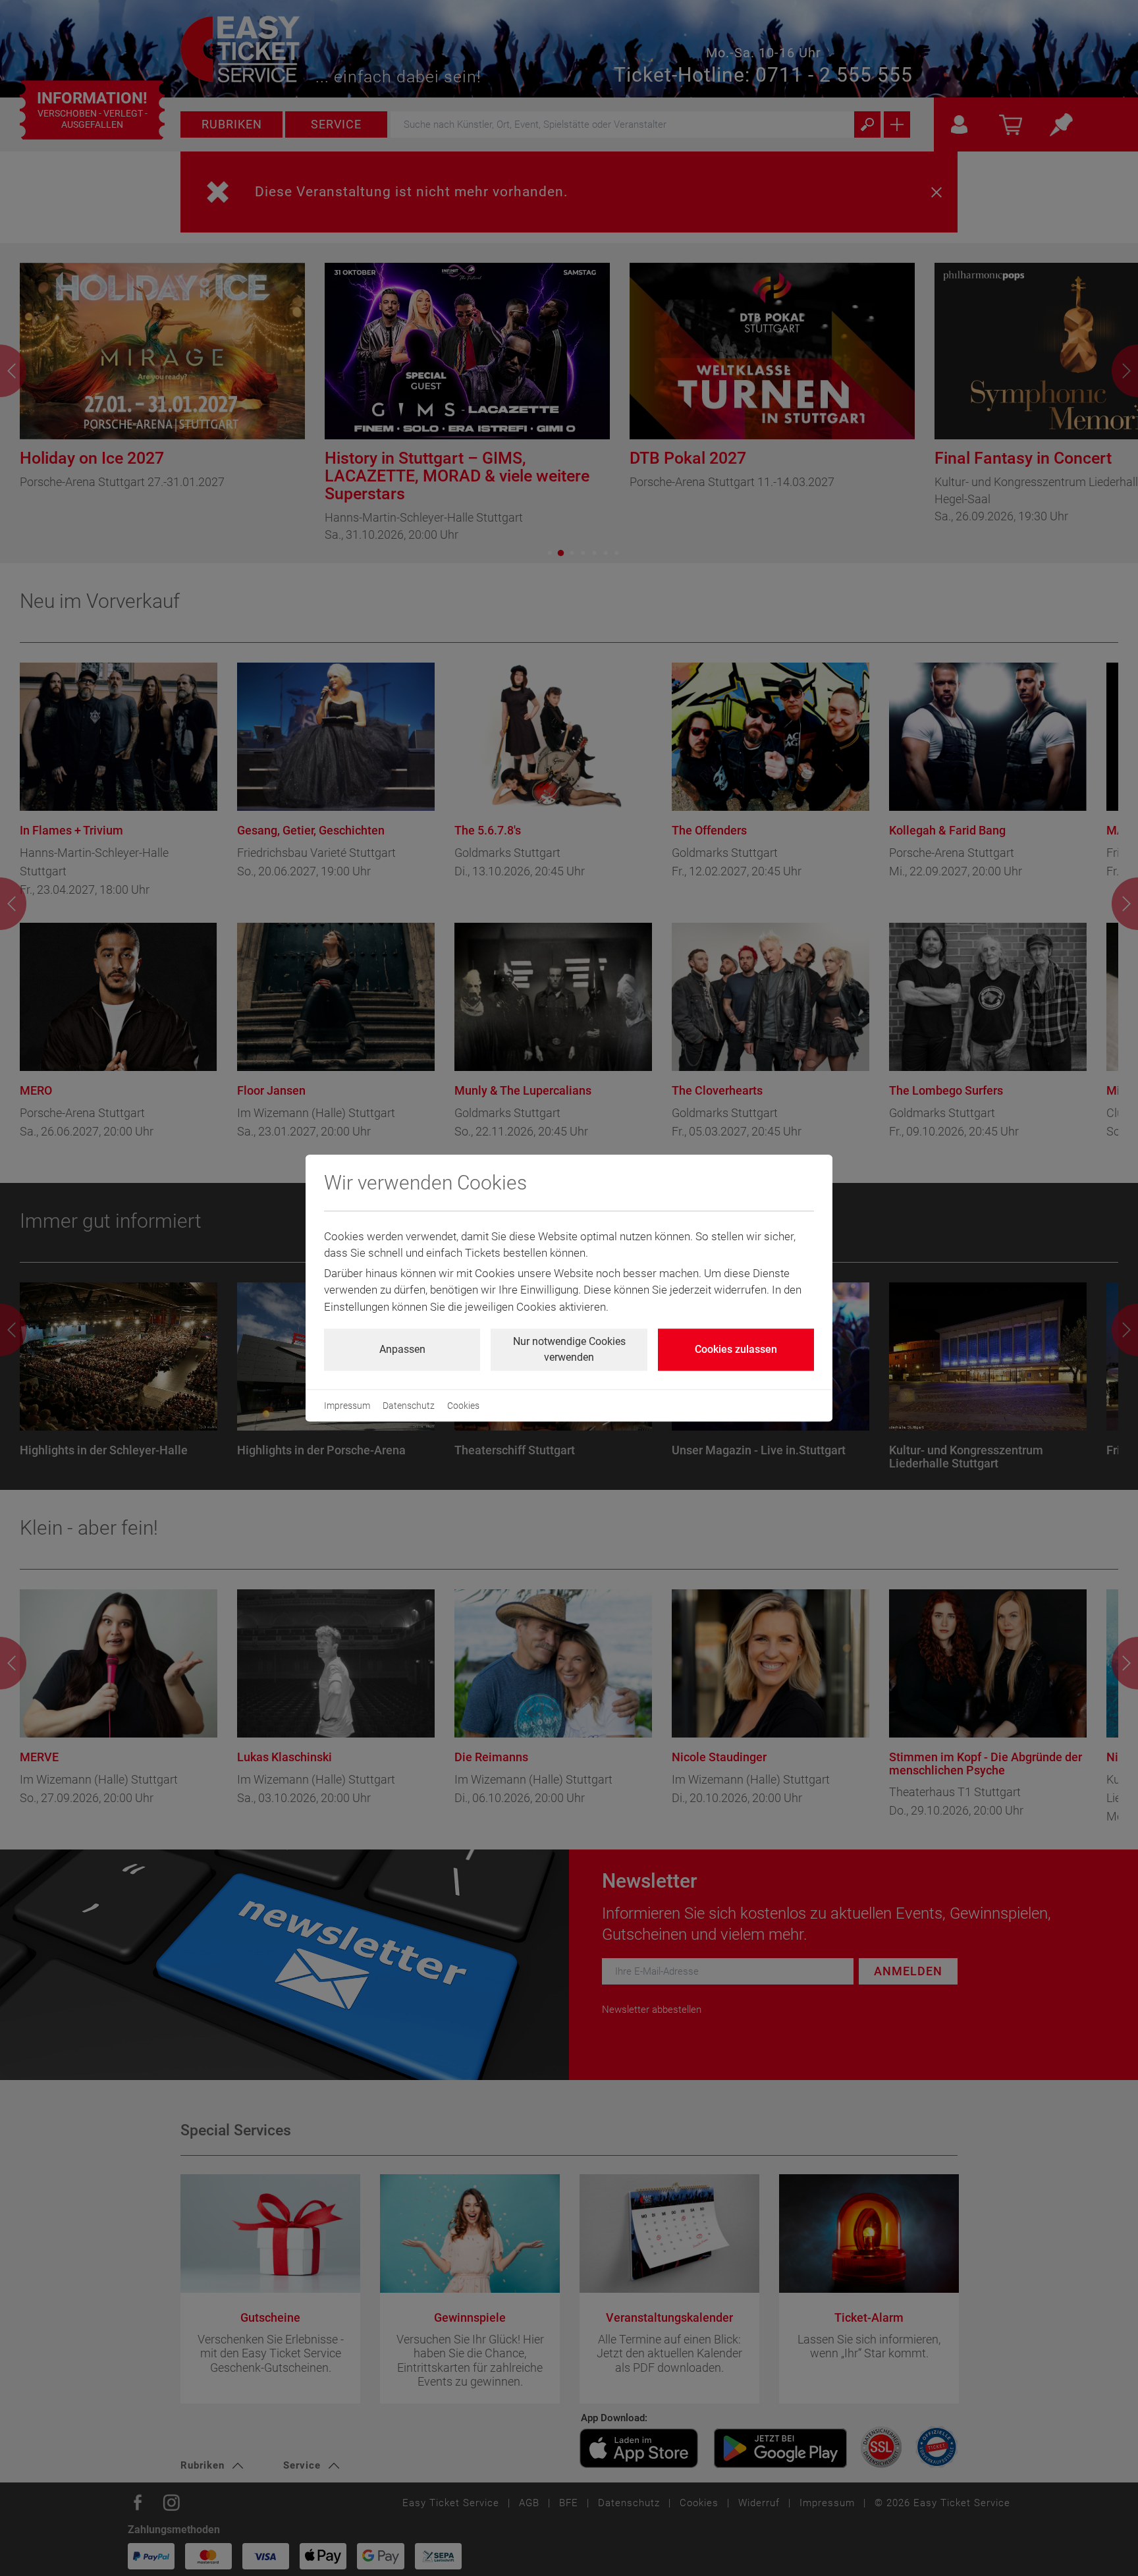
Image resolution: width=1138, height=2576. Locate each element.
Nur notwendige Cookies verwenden (569, 1349)
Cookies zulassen (736, 1349)
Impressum (347, 1406)
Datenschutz (409, 1406)
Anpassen (402, 1349)
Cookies (463, 1406)
